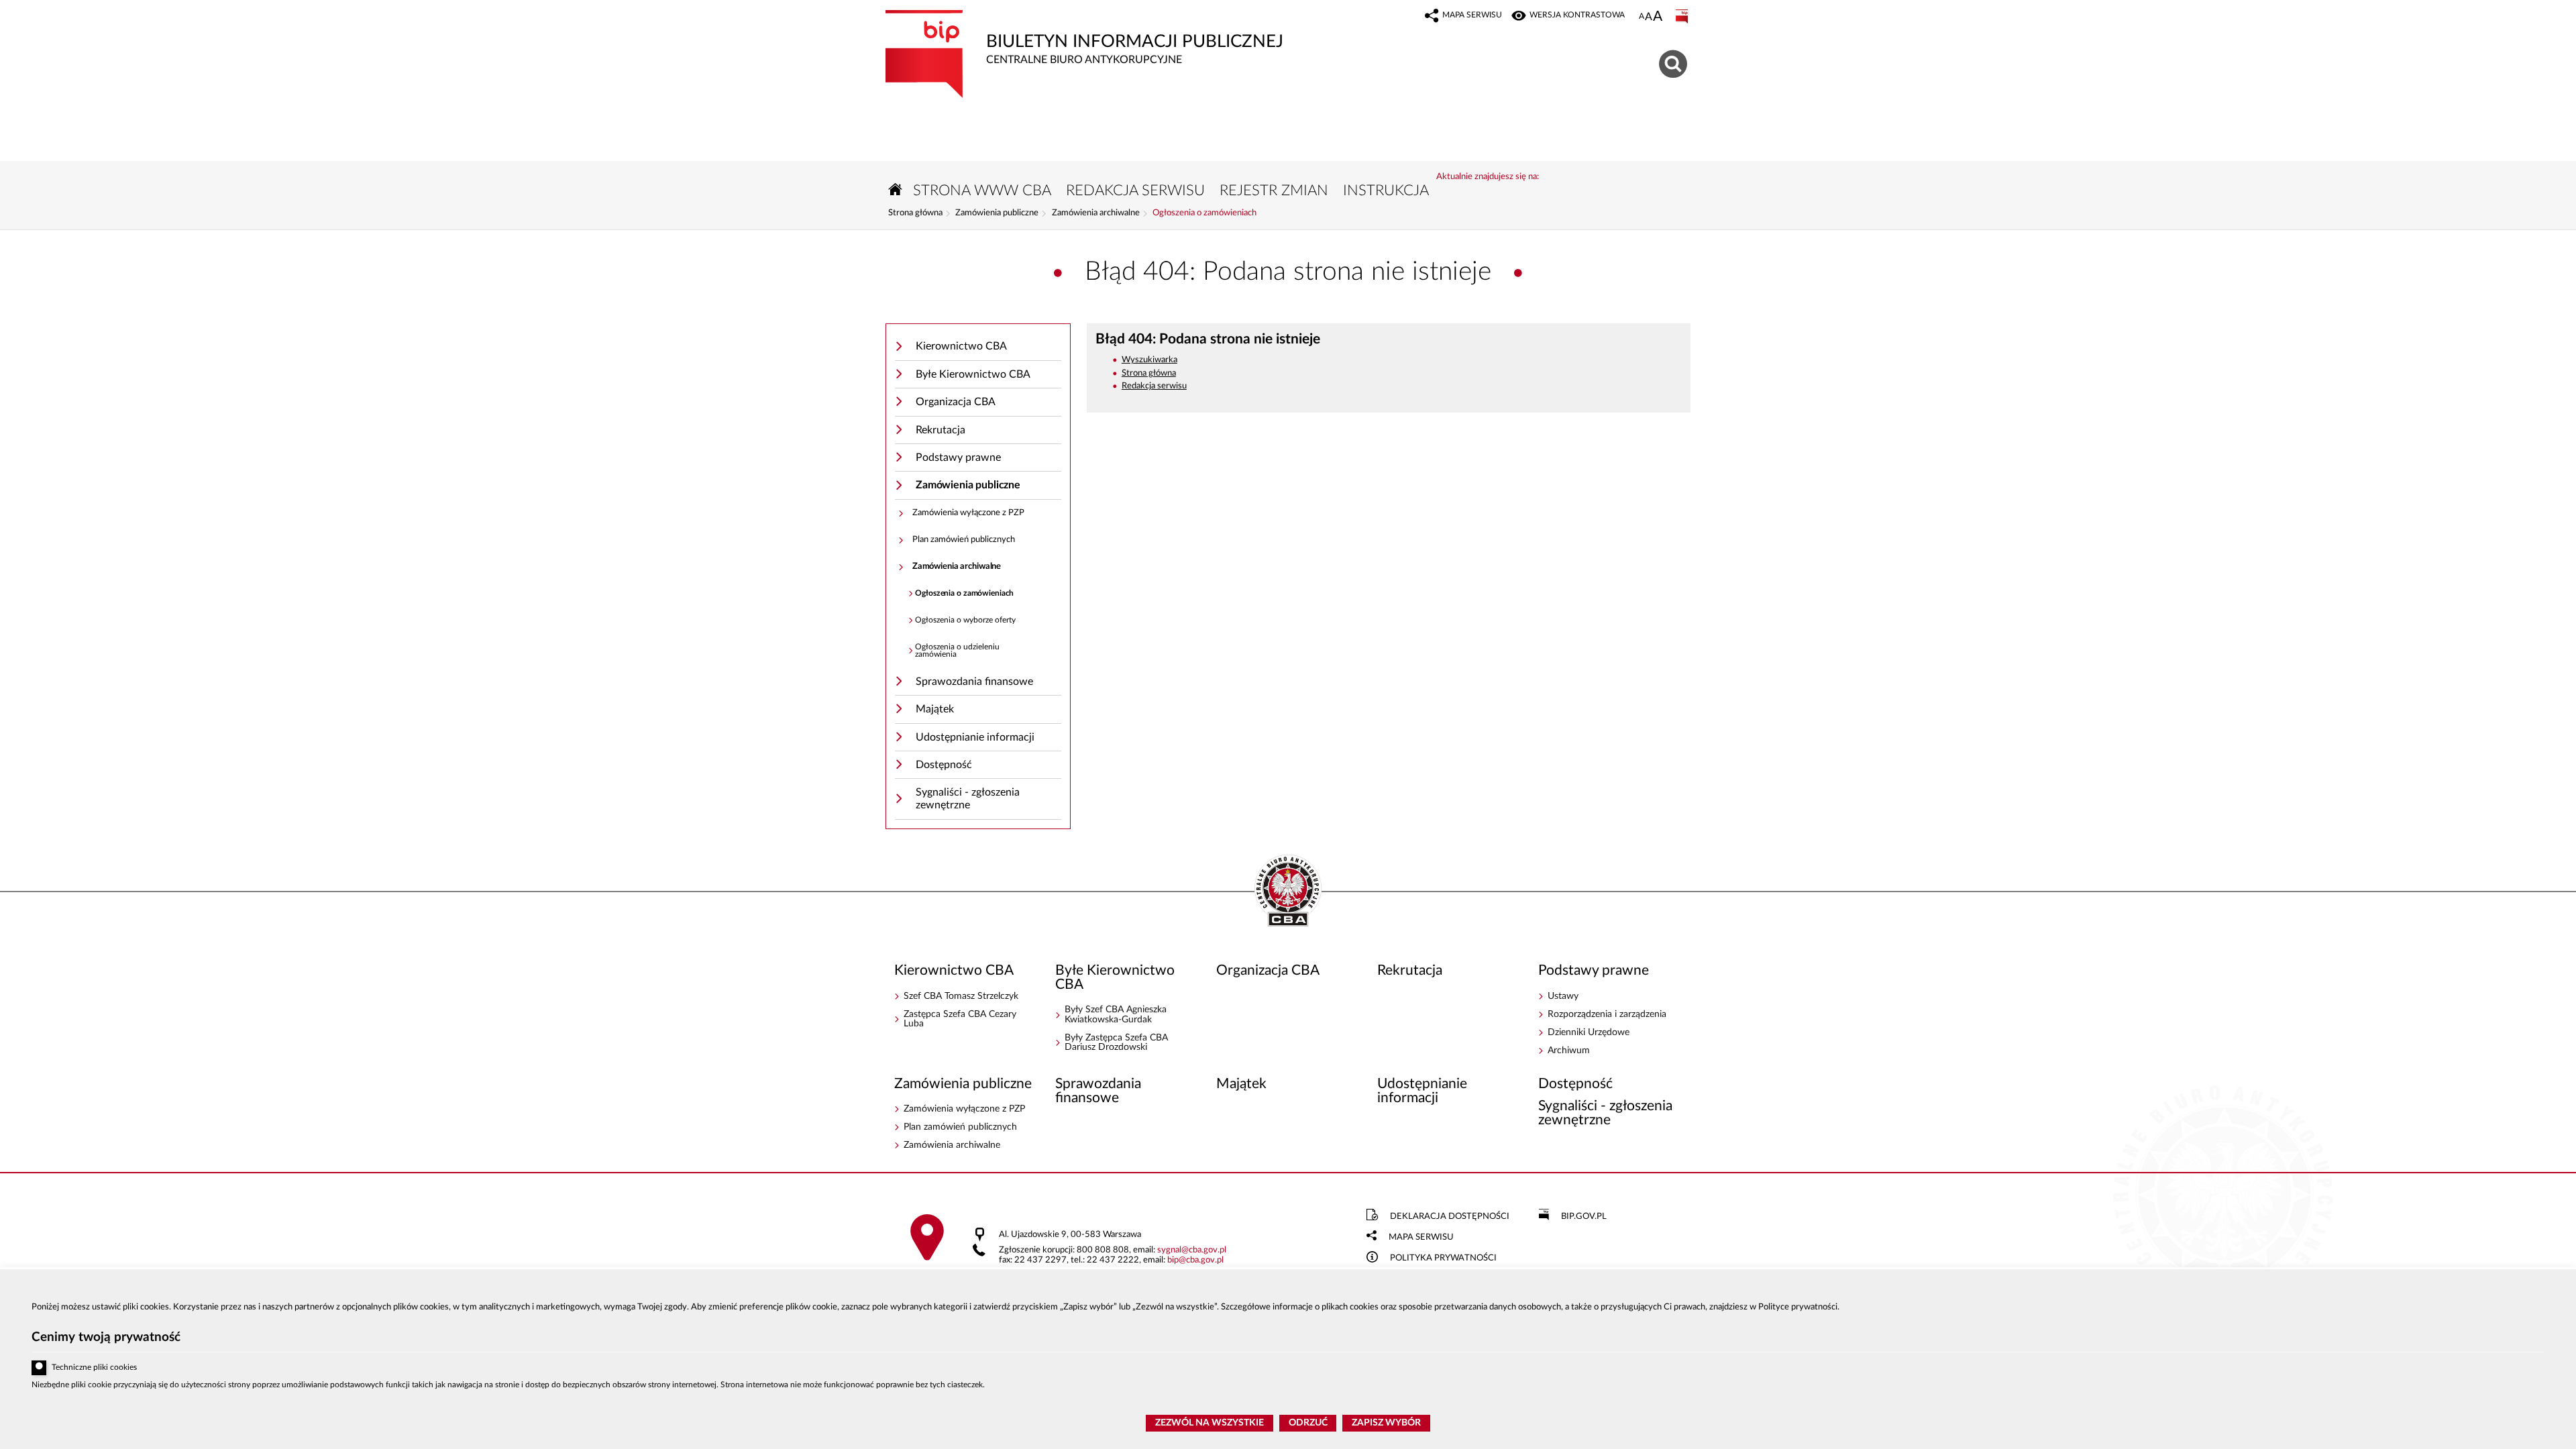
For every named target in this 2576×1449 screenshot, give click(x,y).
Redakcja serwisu (1154, 386)
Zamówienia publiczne (997, 213)
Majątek (935, 709)
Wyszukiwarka (1149, 360)
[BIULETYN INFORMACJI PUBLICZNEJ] (1683, 17)
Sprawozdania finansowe (974, 682)
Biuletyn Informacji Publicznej (1084, 38)
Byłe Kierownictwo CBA (973, 374)
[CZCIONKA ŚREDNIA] (1649, 17)
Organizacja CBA (956, 402)
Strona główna (915, 213)
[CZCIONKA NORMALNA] (1642, 17)
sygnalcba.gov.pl (1192, 1250)
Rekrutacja (941, 430)
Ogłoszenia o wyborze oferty (965, 620)
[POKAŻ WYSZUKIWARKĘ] (1675, 62)
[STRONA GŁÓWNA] (896, 190)
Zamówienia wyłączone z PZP (968, 513)
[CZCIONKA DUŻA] (1658, 17)
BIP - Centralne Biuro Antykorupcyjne (1288, 892)
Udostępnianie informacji (975, 737)
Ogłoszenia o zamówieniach (1204, 213)
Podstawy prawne (958, 458)
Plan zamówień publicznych (964, 540)
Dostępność (944, 765)
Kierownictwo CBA (961, 346)
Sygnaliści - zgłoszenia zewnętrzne (968, 799)
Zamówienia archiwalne (1096, 213)
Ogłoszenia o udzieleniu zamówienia (957, 651)
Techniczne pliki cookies (94, 1367)
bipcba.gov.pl (1195, 1260)
